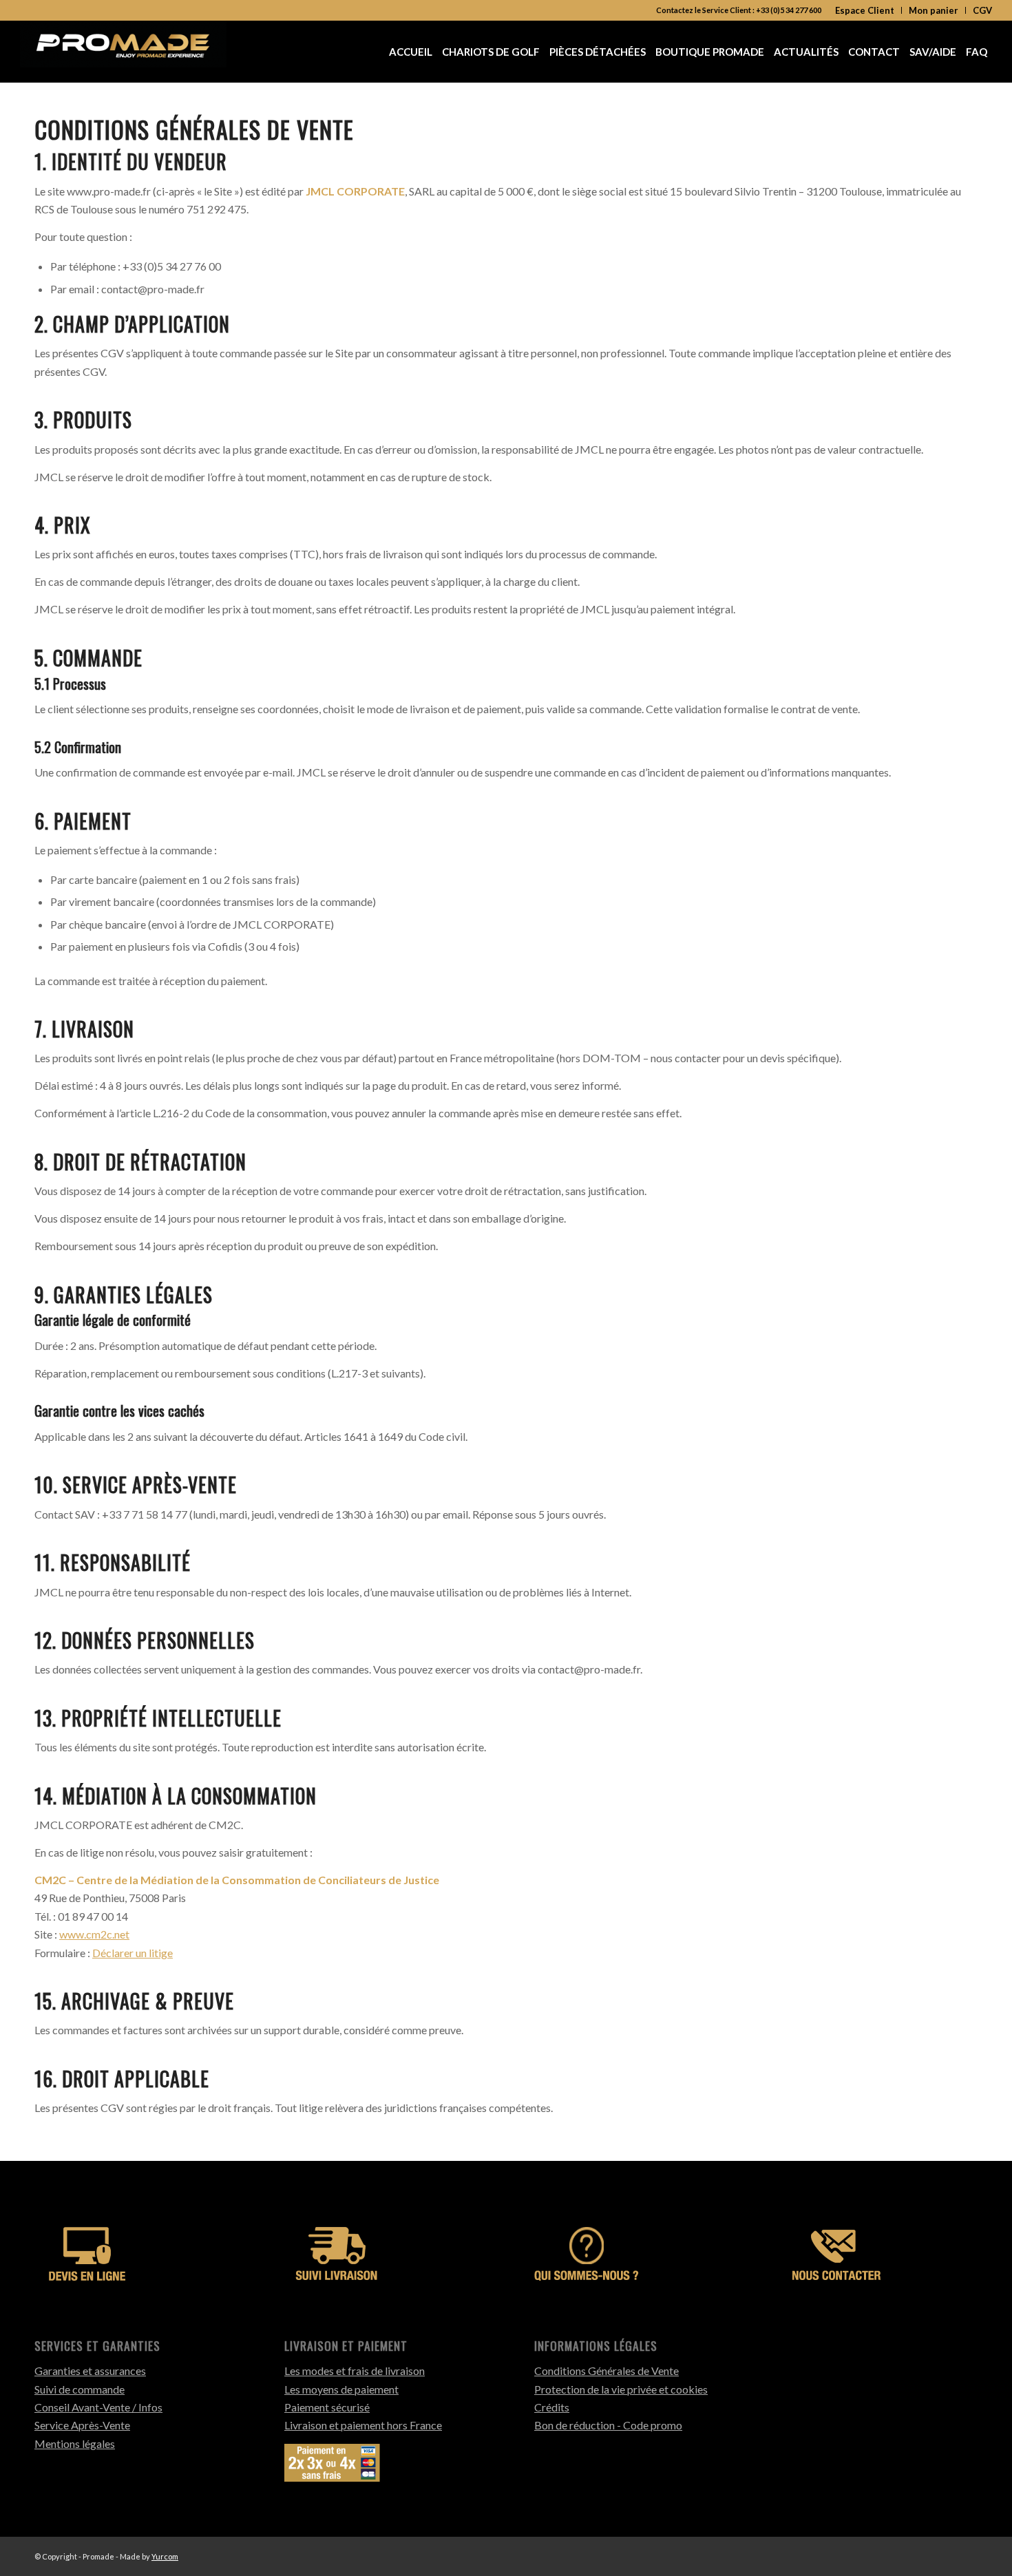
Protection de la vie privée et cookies (621, 2389)
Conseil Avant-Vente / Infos (98, 2407)
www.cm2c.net (94, 1934)
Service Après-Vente (82, 2425)
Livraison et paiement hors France (363, 2425)
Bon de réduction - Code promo (608, 2425)
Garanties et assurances (90, 2371)
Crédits (552, 2407)
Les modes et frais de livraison (355, 2371)
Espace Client (865, 10)
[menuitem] (865, 10)
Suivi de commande (80, 2389)
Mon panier (934, 10)
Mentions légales (75, 2443)
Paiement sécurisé (327, 2407)
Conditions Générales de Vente (607, 2371)
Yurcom (165, 2556)
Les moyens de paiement (341, 2389)
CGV (982, 10)
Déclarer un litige (133, 1953)
